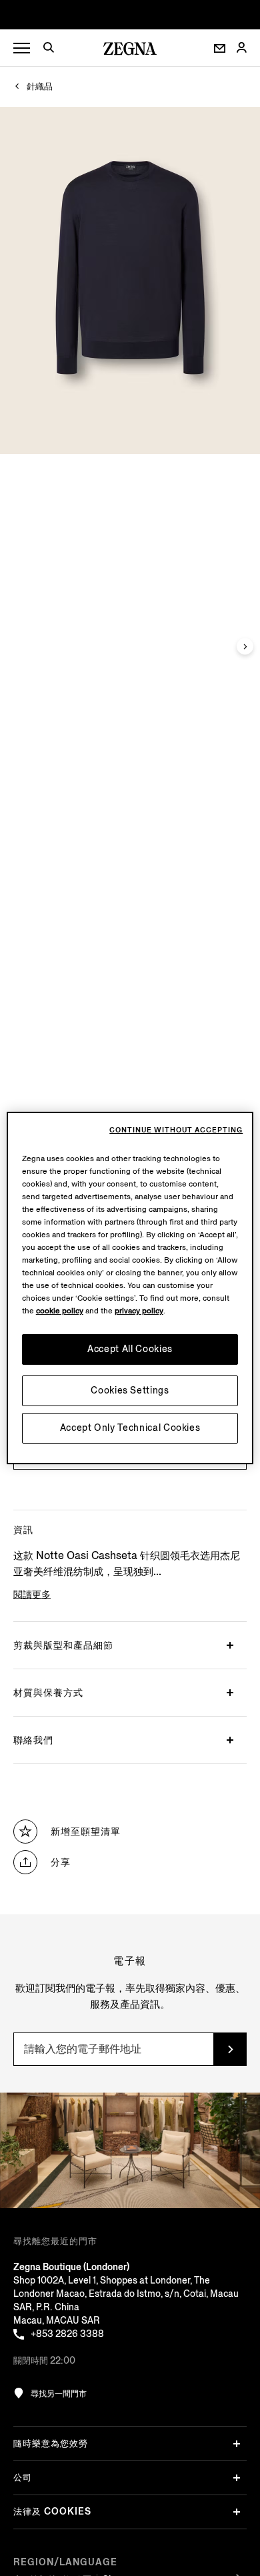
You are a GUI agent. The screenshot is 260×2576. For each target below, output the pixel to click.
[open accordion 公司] (237, 2478)
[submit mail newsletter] (230, 2049)
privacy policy (139, 1311)
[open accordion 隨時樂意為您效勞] (237, 2444)
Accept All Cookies (130, 1349)
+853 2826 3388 (67, 2334)
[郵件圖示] (220, 48)
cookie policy (60, 1311)
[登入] (241, 48)
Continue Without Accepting (176, 1130)
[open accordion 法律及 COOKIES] (237, 2512)
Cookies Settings (130, 1390)
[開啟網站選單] (22, 48)
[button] (53, 49)
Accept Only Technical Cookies (130, 1428)
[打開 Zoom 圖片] (130, 280)
